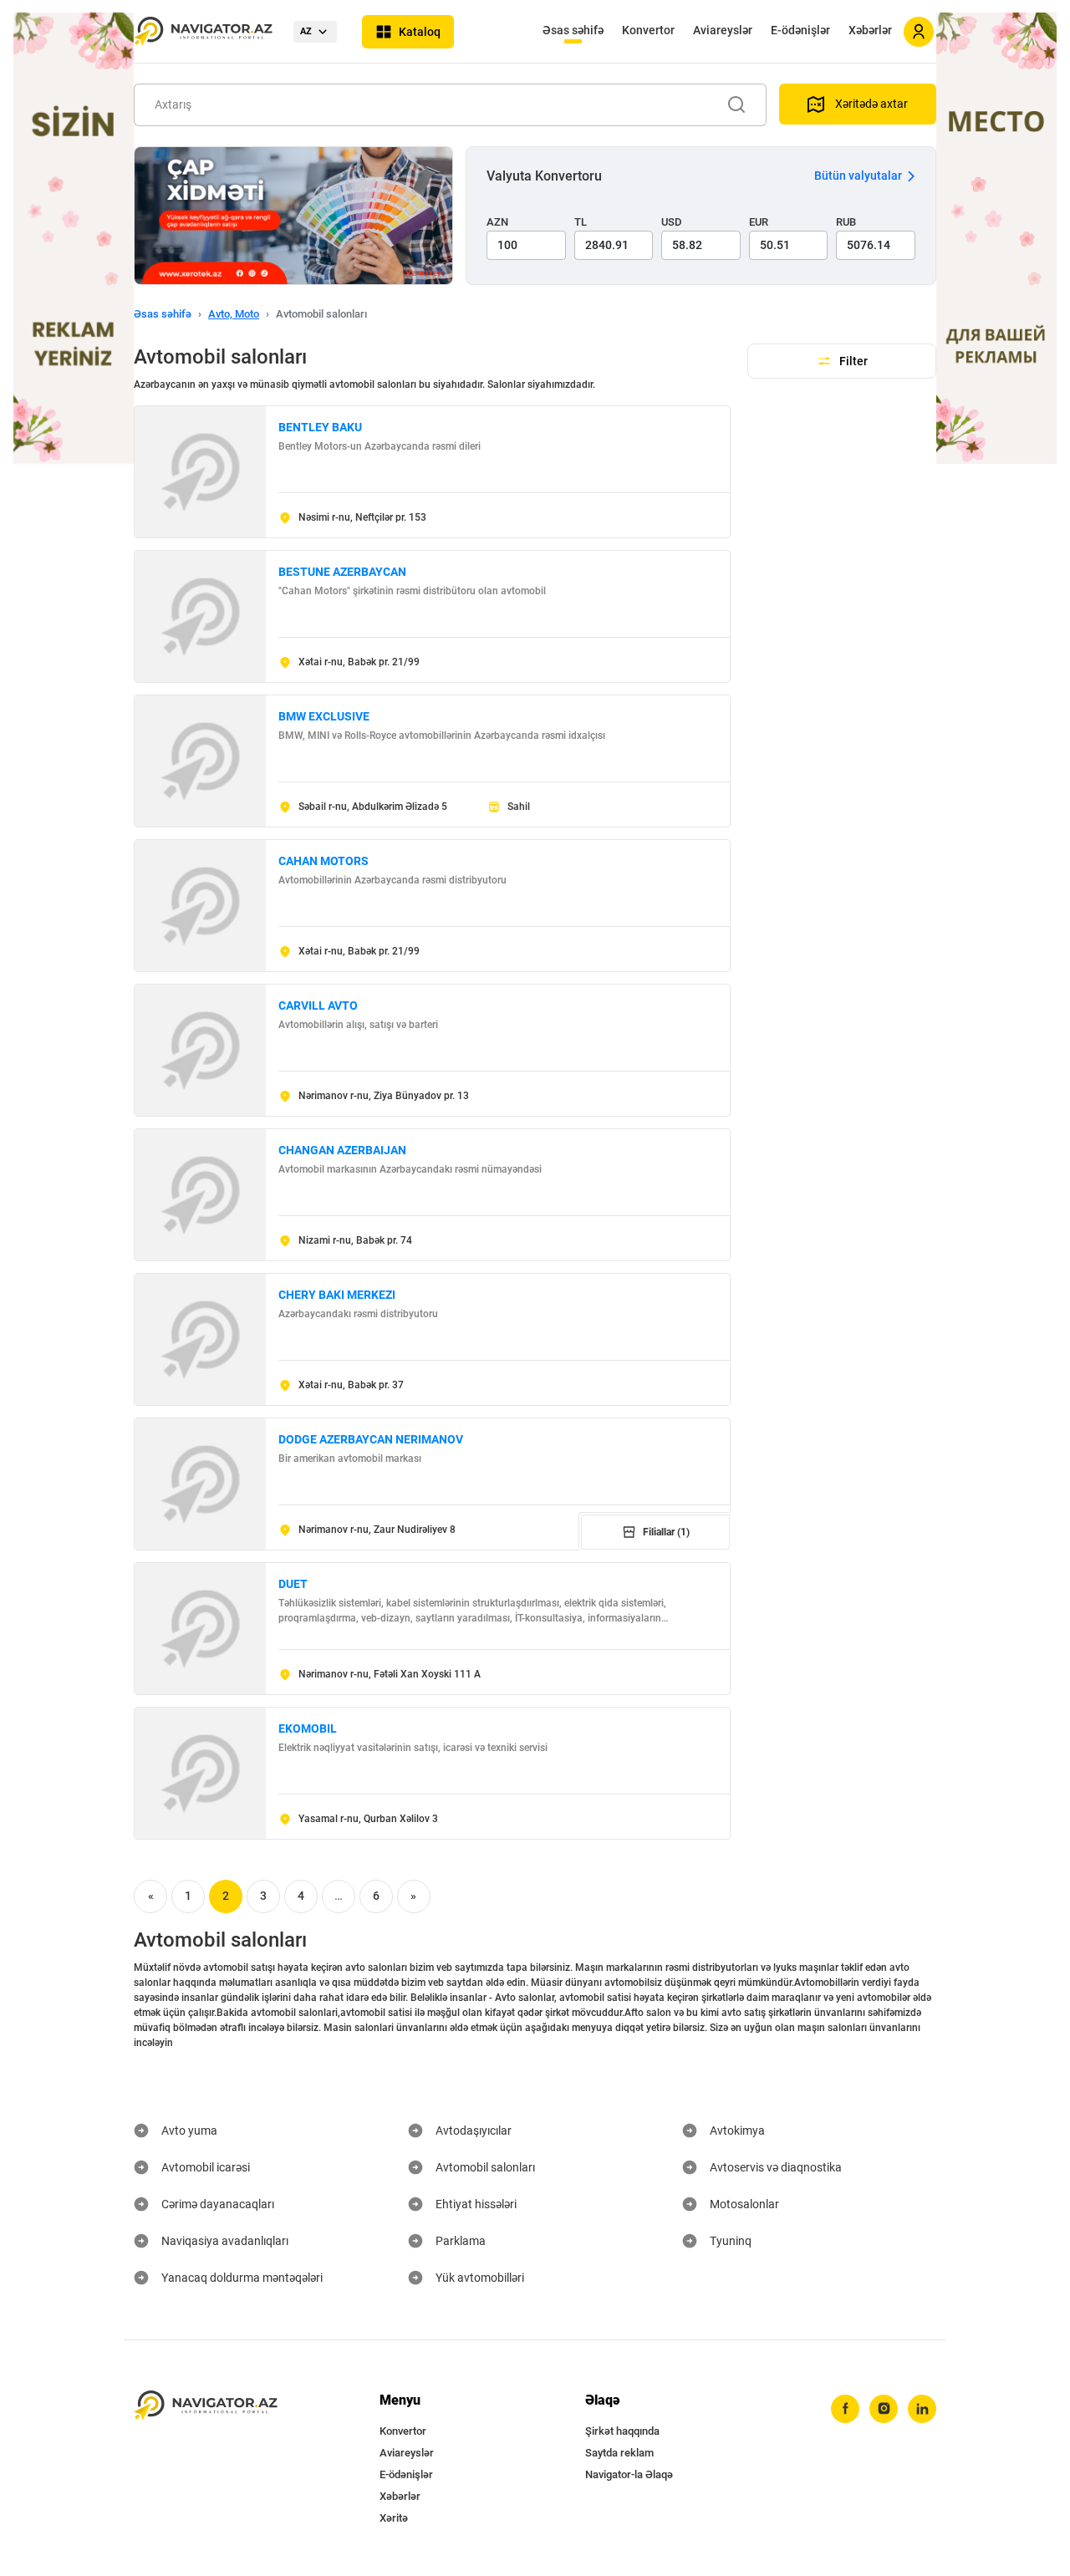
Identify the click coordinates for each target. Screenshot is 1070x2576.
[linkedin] (922, 2409)
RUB (846, 222)
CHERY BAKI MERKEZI (337, 1295)
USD (672, 222)
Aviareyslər (723, 30)
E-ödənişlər (800, 30)
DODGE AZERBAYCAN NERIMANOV (371, 1439)
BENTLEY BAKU (320, 427)
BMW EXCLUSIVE (324, 716)
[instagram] (884, 2409)
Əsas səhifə (573, 30)
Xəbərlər (870, 30)
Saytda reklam (619, 2453)
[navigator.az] (206, 2406)
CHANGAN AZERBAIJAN (342, 1150)
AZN (497, 222)
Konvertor (648, 30)
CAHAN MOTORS (324, 861)
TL (581, 222)
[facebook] (845, 2409)
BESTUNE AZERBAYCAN (342, 572)
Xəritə (394, 2518)
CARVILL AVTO (318, 1005)
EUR (759, 222)
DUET (293, 1584)
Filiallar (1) (666, 1532)
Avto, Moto (234, 314)
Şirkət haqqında (622, 2431)
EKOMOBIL (308, 1728)
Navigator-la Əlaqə (629, 2474)
